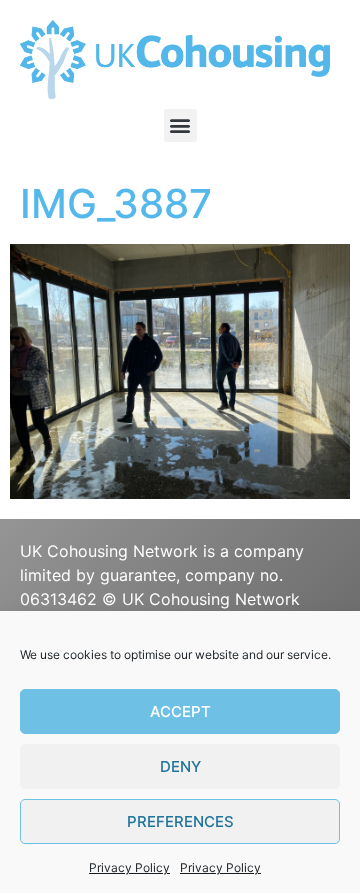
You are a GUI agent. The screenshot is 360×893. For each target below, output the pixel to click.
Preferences (180, 821)
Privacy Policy (129, 867)
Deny (180, 766)
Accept (180, 711)
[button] (180, 125)
